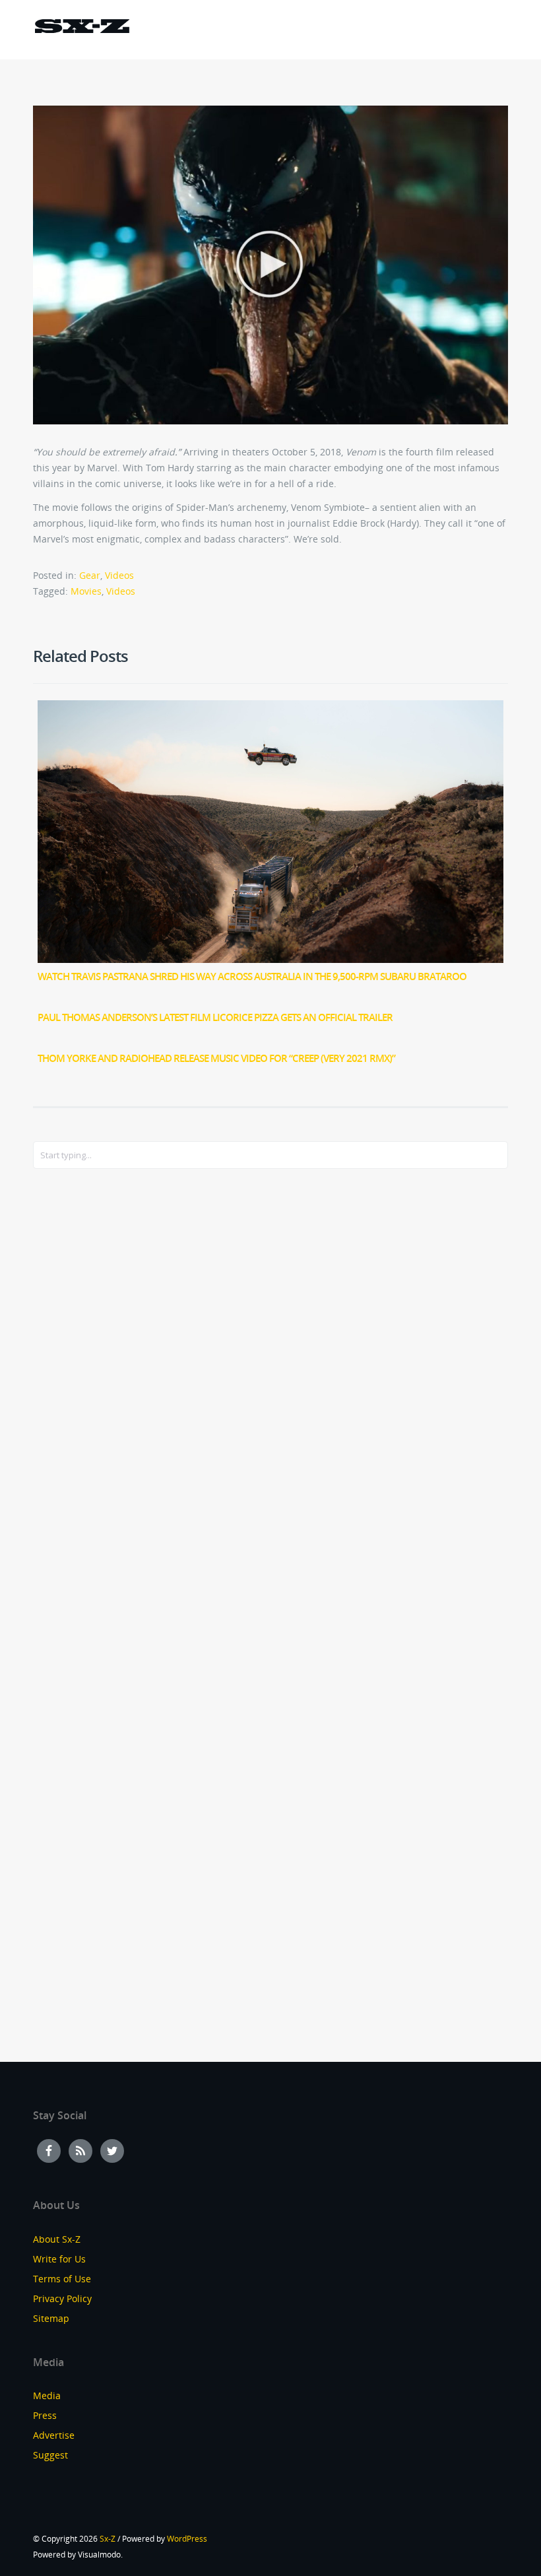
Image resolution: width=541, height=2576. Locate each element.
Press (45, 2415)
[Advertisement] (86, 1393)
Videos (119, 575)
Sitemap (51, 2318)
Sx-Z (108, 2539)
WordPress (187, 2539)
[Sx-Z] (82, 28)
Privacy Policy (62, 2298)
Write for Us (59, 2259)
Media (47, 2395)
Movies (86, 591)
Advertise (54, 2435)
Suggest (50, 2455)
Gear (90, 575)
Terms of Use (62, 2279)
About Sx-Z (57, 2239)
